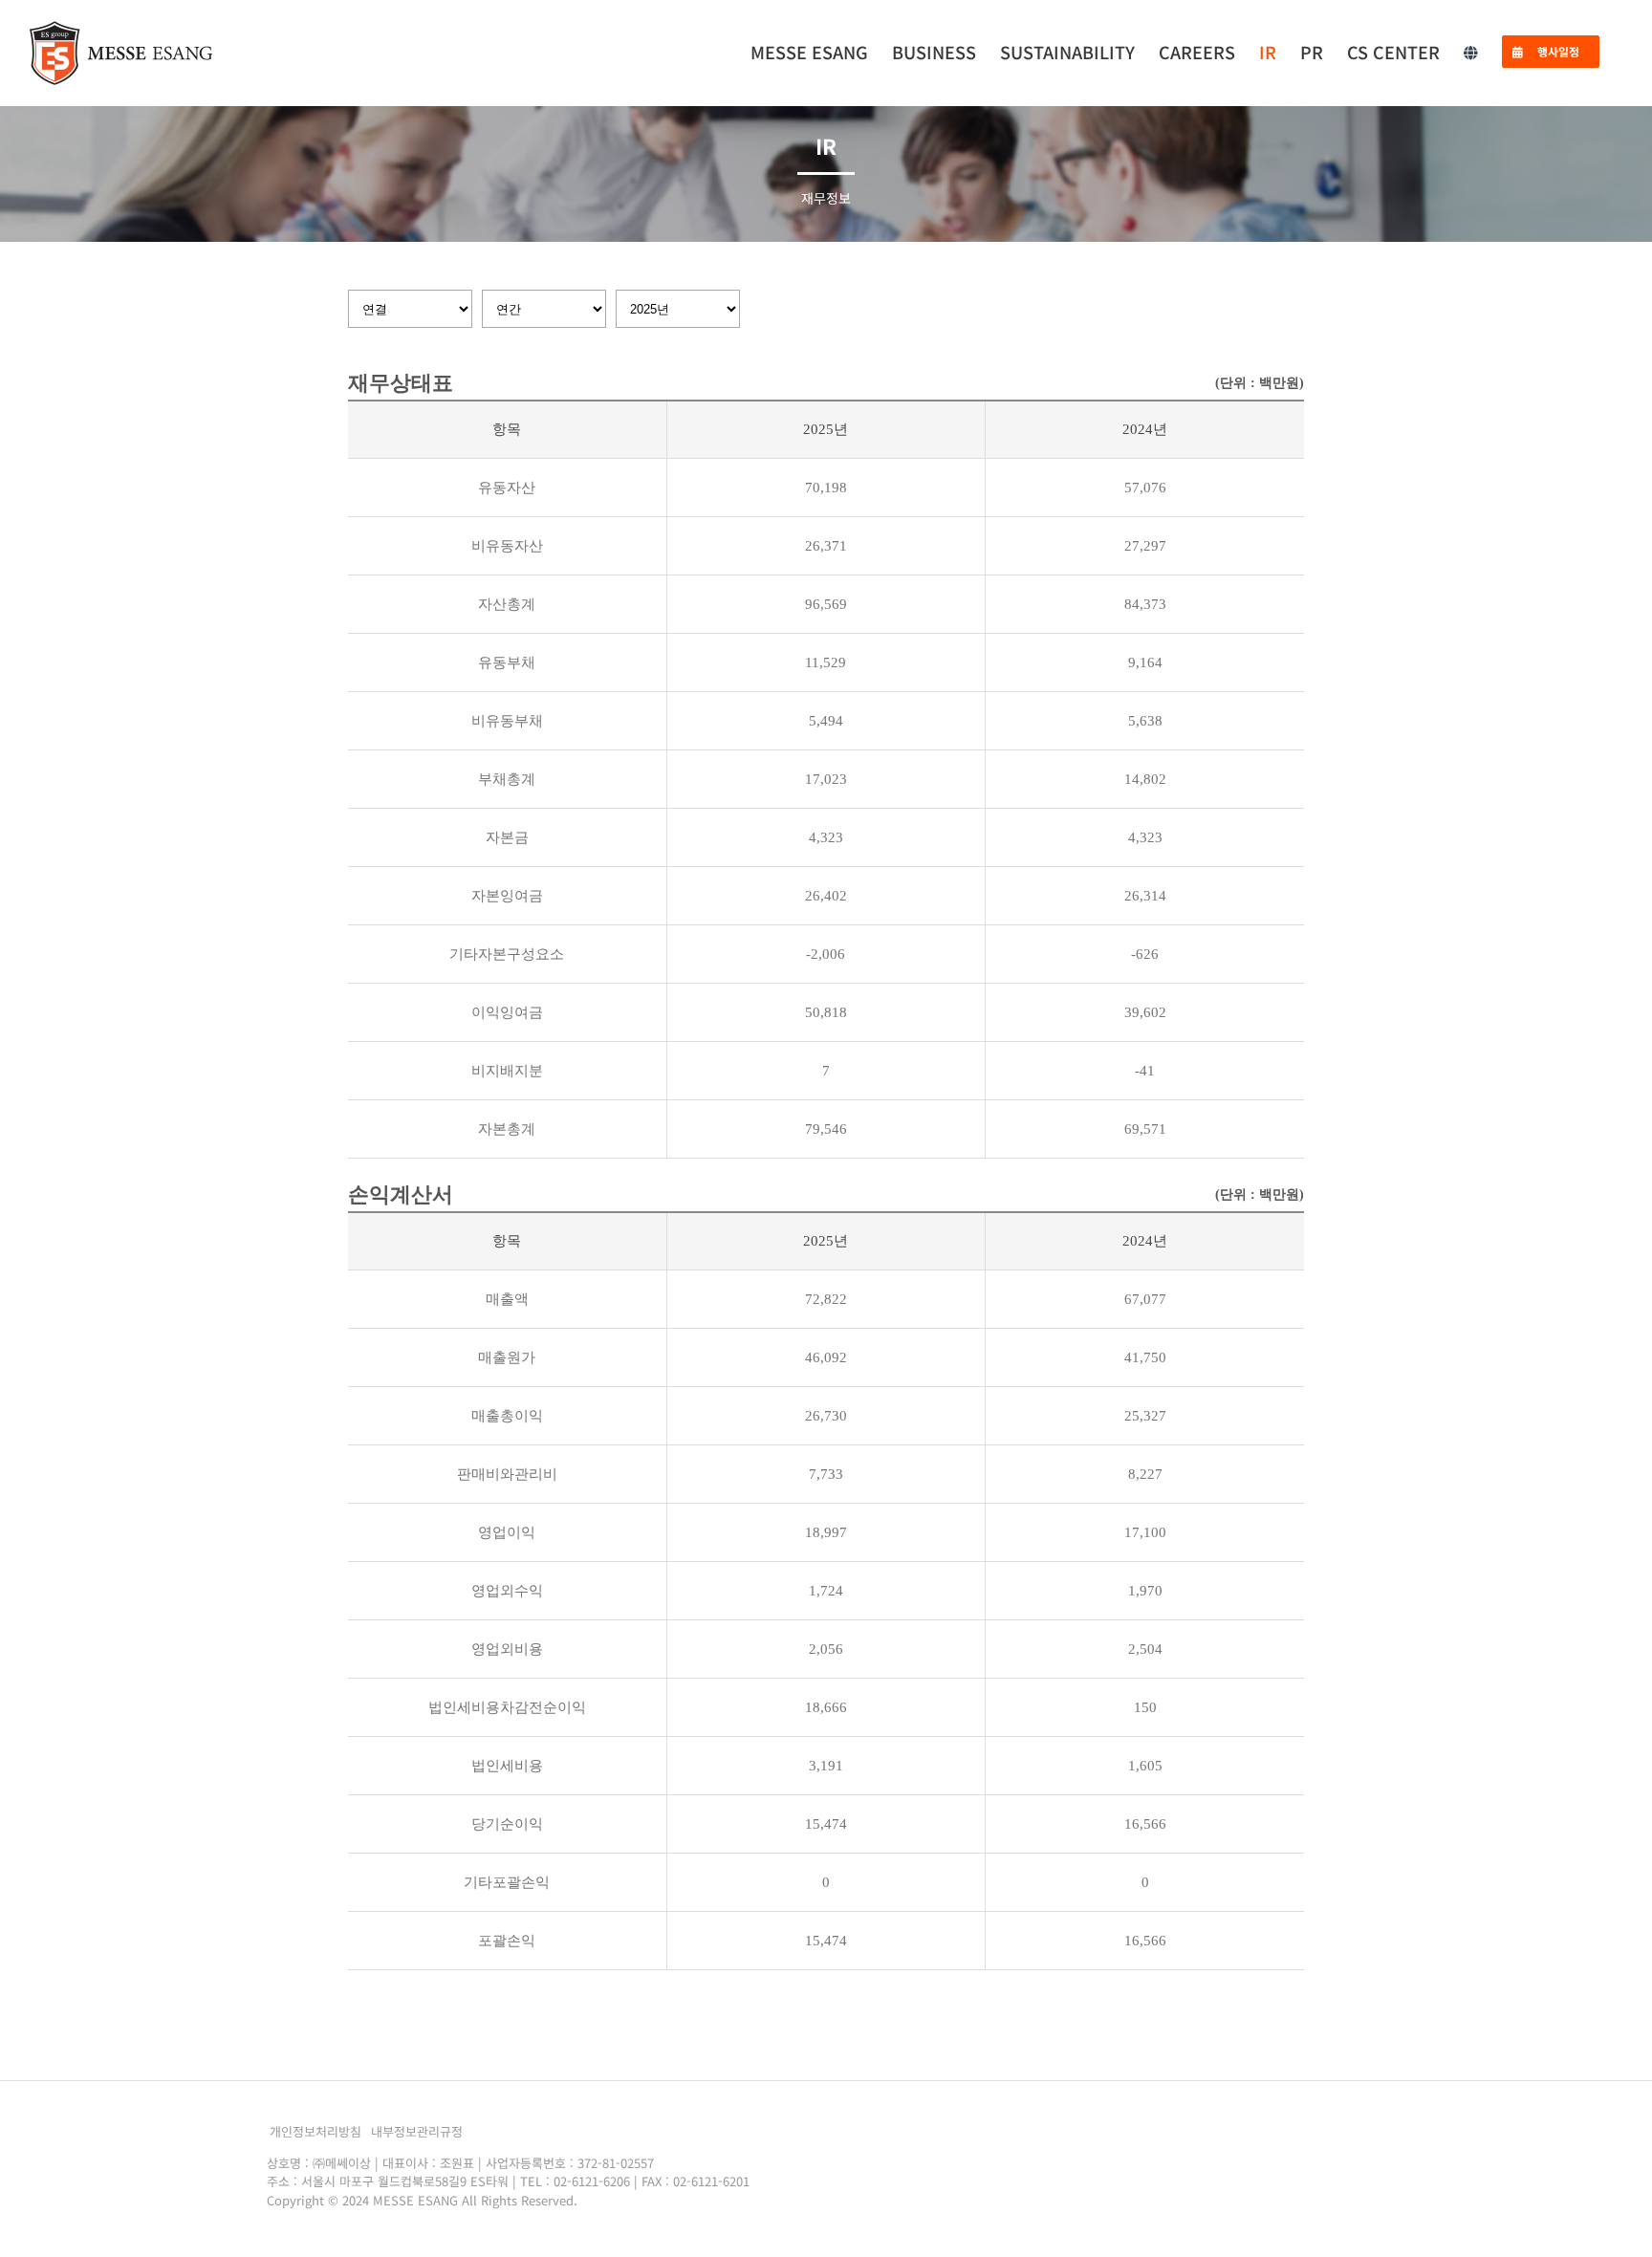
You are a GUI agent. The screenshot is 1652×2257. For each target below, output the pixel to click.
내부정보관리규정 (417, 2131)
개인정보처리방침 (315, 2131)
